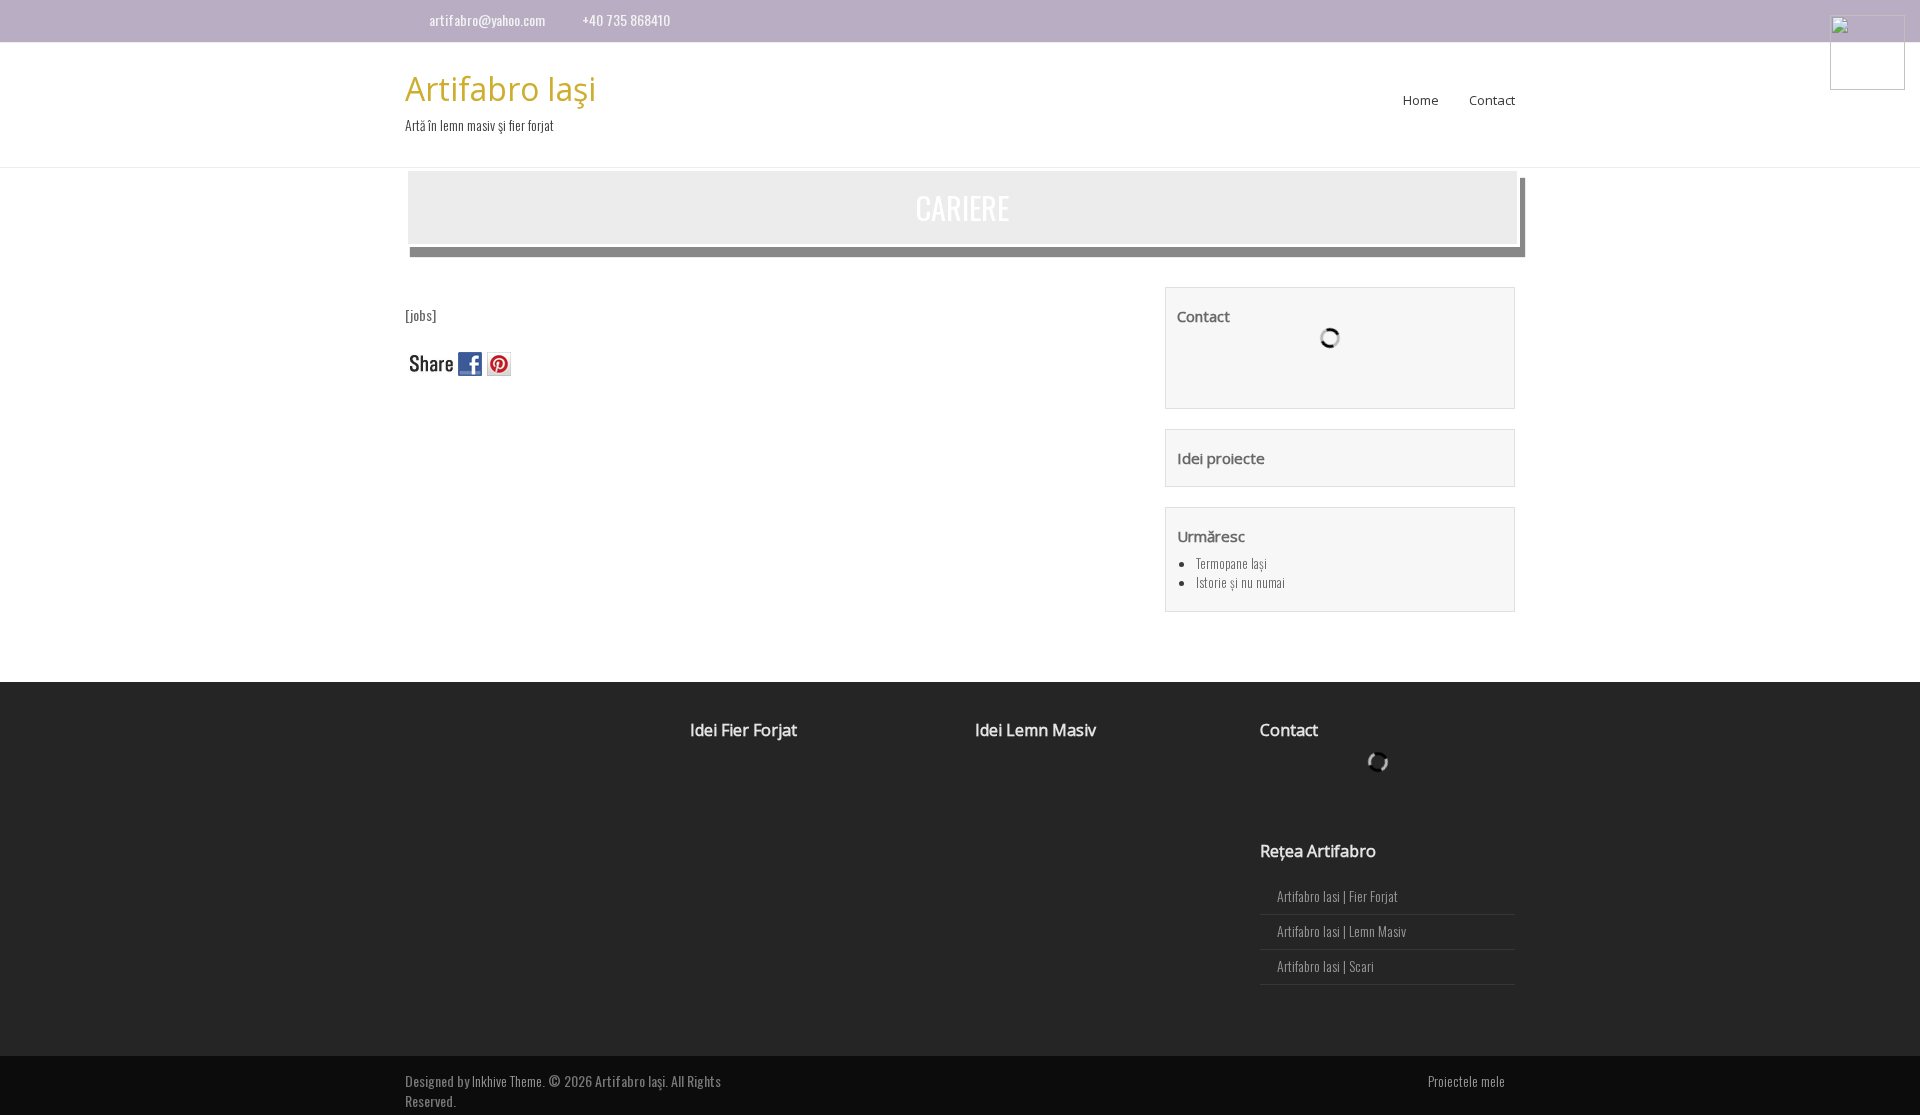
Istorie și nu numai (1240, 582)
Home (1421, 100)
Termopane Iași (1231, 563)
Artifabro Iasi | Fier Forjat (1337, 895)
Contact (1492, 100)
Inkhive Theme (507, 1080)
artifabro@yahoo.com (487, 19)
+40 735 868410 (626, 19)
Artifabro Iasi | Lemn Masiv (1341, 930)
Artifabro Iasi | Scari (1325, 965)
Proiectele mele (1466, 1080)
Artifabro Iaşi (500, 88)
